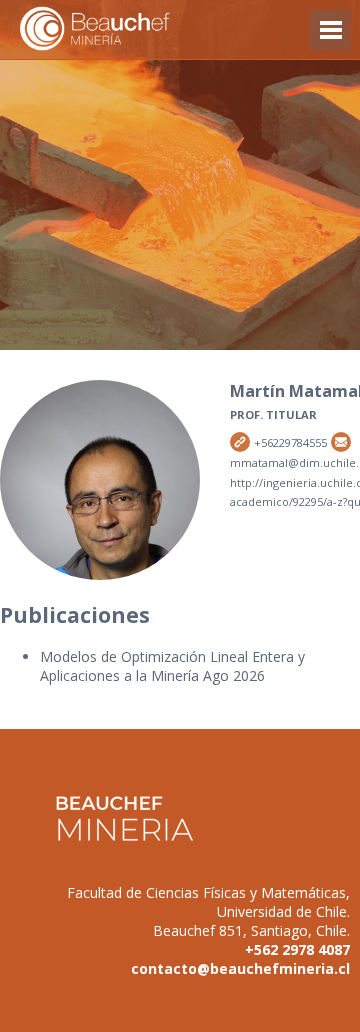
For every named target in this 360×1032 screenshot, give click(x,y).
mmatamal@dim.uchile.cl (341, 442)
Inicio (130, 29)
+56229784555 (240, 442)
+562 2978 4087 (297, 949)
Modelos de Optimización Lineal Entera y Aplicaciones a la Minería (172, 666)
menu (330, 39)
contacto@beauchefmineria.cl (240, 968)
